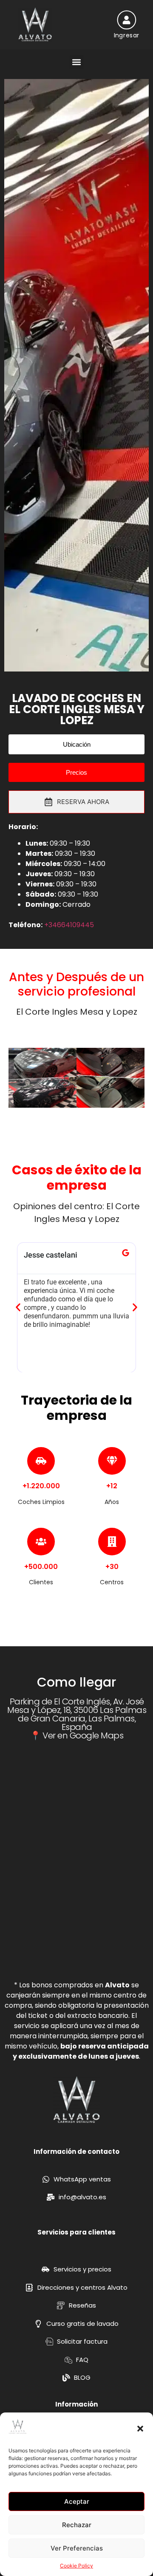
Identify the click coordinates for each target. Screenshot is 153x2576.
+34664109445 (69, 925)
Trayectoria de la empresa (76, 1408)
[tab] (76, 802)
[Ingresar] (126, 20)
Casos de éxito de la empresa (77, 1178)
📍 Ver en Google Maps (77, 1735)
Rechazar (77, 2525)
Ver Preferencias (77, 2548)
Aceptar (77, 2501)
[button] (140, 2429)
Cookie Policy (76, 2566)
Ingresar (126, 35)
